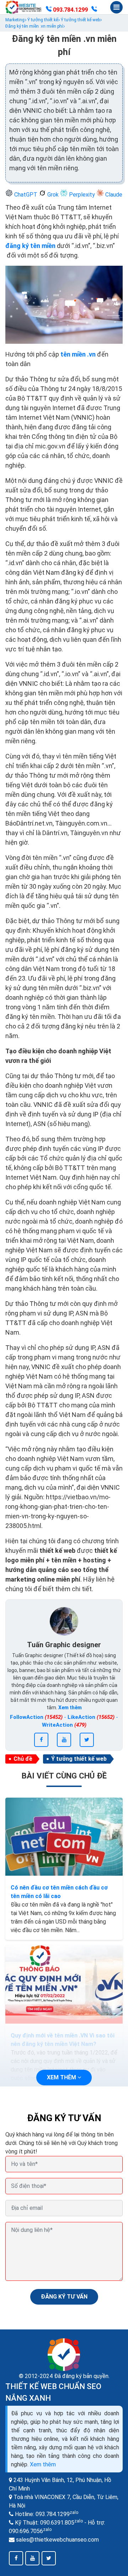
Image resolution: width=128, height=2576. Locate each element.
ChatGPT (26, 195)
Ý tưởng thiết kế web (79, 1759)
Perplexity (82, 195)
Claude (113, 195)
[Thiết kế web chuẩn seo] (24, 7)
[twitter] (87, 1740)
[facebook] (41, 1740)
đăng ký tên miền (30, 246)
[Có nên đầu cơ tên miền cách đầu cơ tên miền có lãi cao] (64, 1837)
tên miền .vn (78, 354)
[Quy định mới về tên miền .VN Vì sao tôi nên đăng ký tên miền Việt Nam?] (64, 1984)
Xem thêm (43, 2464)
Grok (53, 195)
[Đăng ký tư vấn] (94, 10)
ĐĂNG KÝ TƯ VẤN (64, 2297)
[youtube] (64, 1740)
